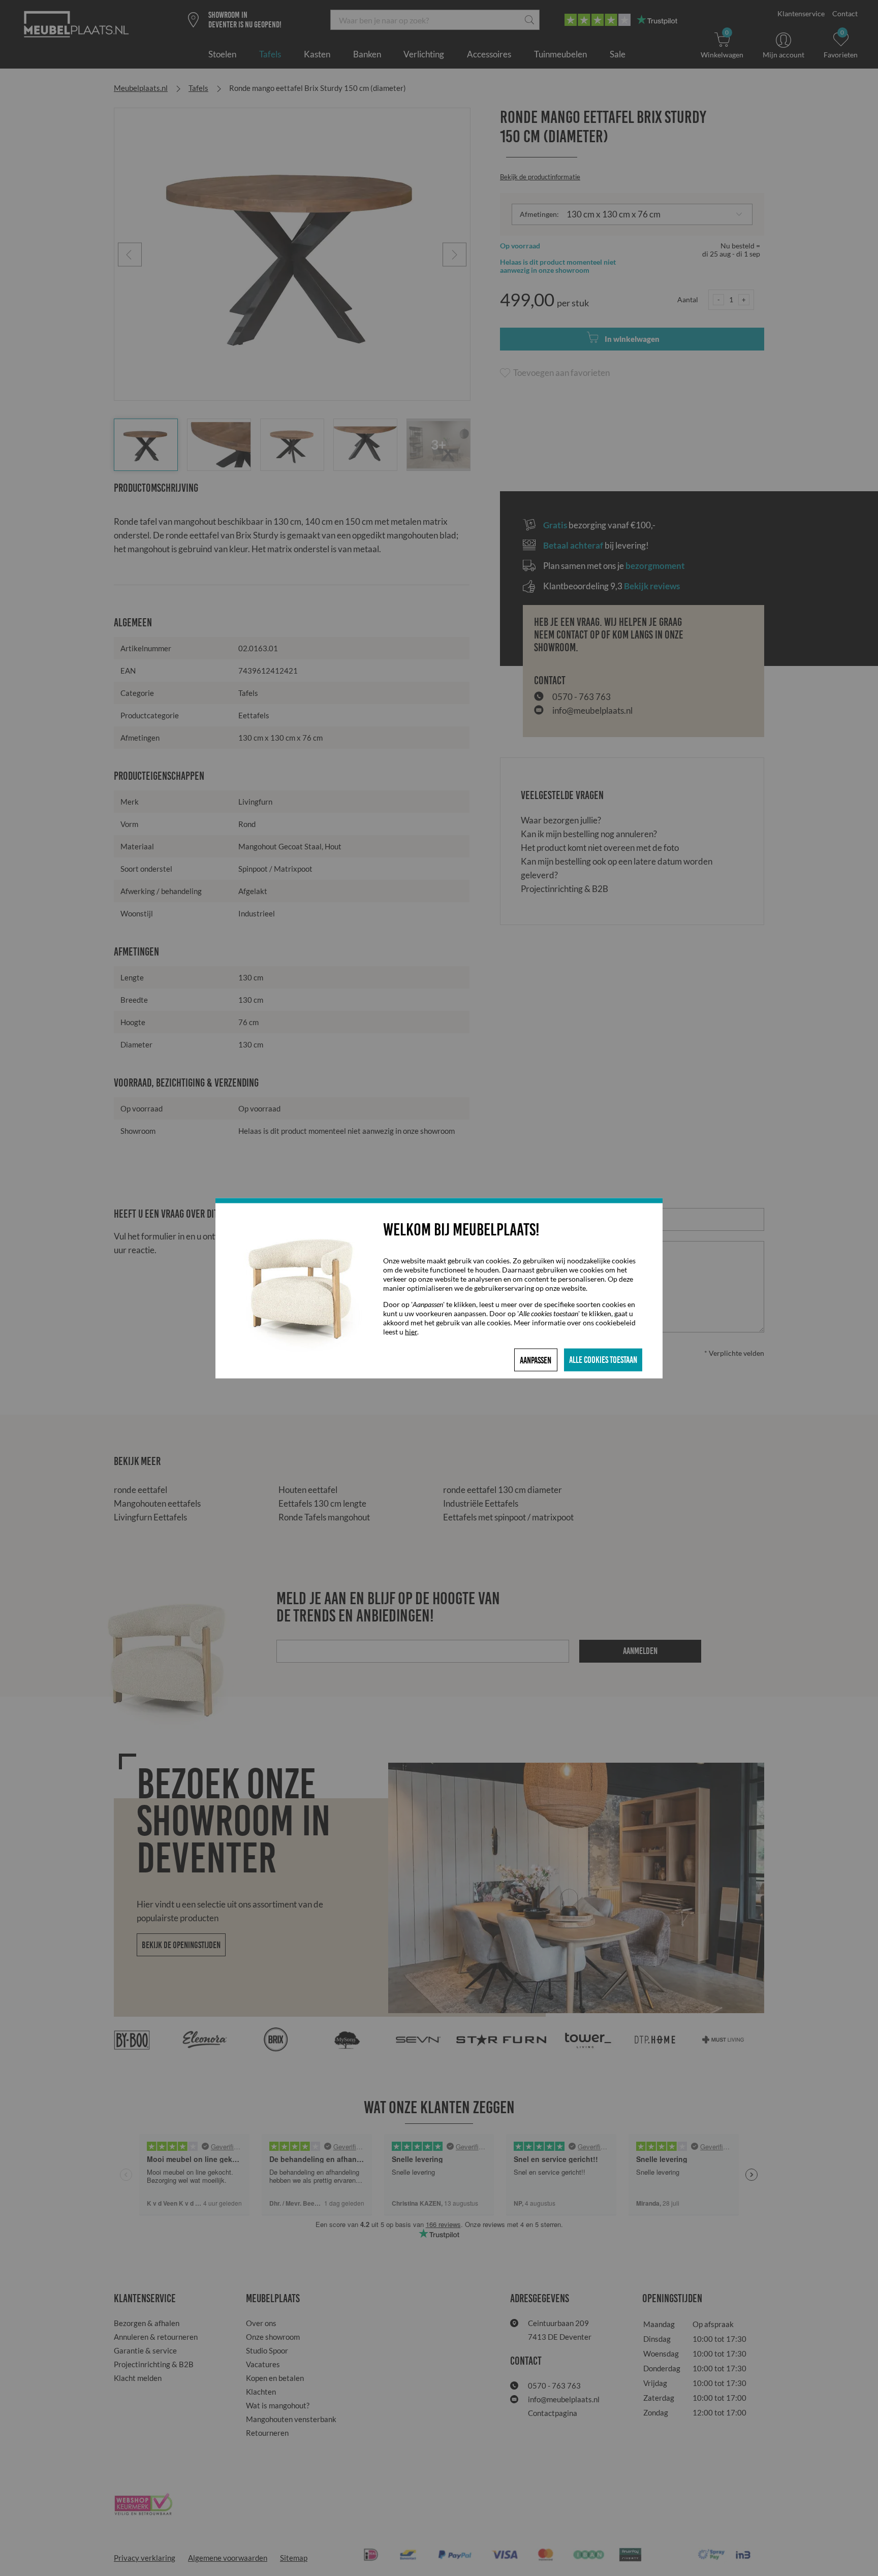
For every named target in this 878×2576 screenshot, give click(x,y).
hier (411, 1331)
